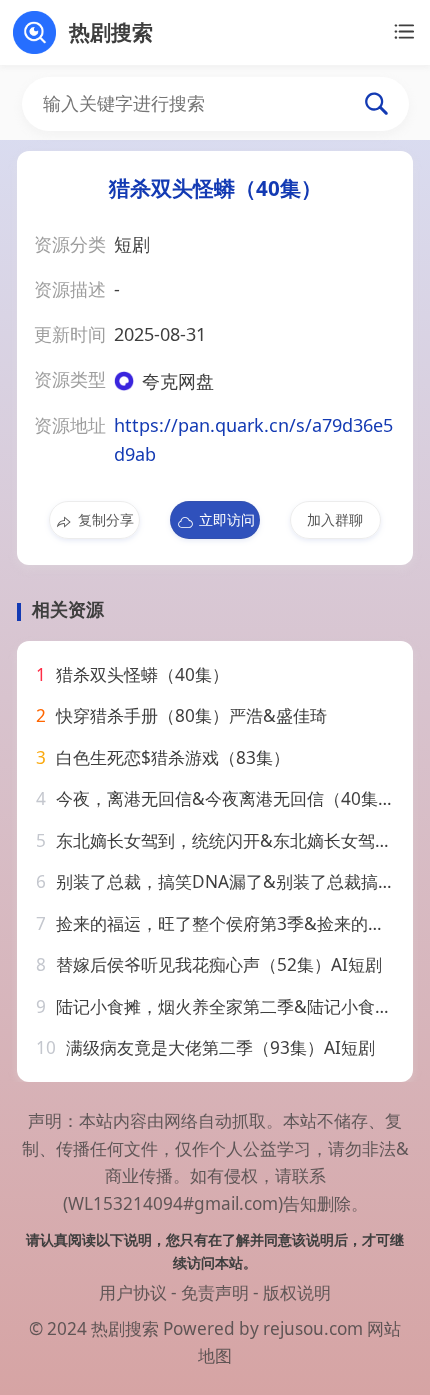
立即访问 (227, 519)
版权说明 (297, 1292)
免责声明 (215, 1292)
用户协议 (133, 1292)
